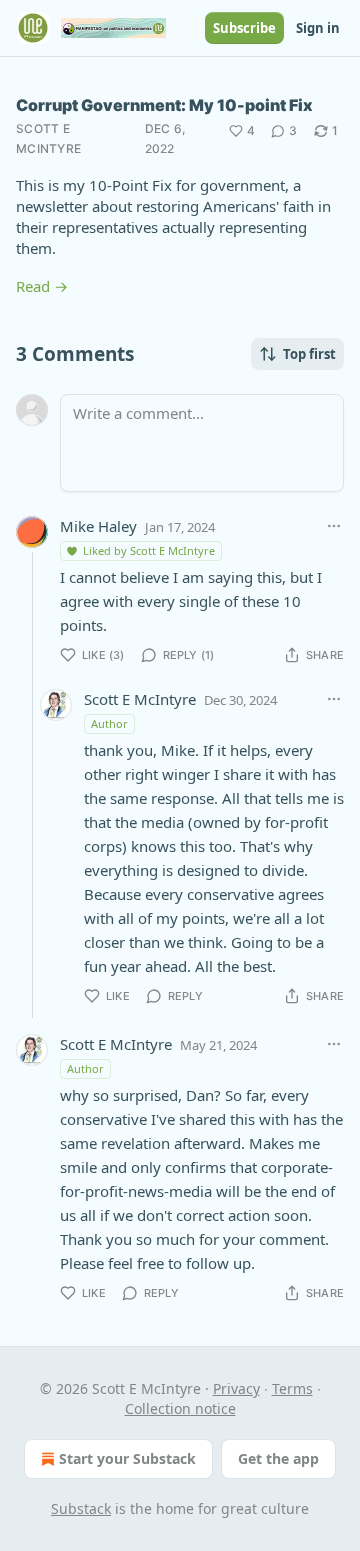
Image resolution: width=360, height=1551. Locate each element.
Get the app (278, 1458)
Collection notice (180, 1408)
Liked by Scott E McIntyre (149, 550)
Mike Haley (98, 526)
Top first (309, 354)
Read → (42, 286)
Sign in (318, 28)
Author (109, 723)
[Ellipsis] (334, 526)
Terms (292, 1388)
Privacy (236, 1388)
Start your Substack (127, 1458)
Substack (81, 1508)
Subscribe (244, 28)
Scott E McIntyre (48, 138)
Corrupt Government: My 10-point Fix (164, 105)
